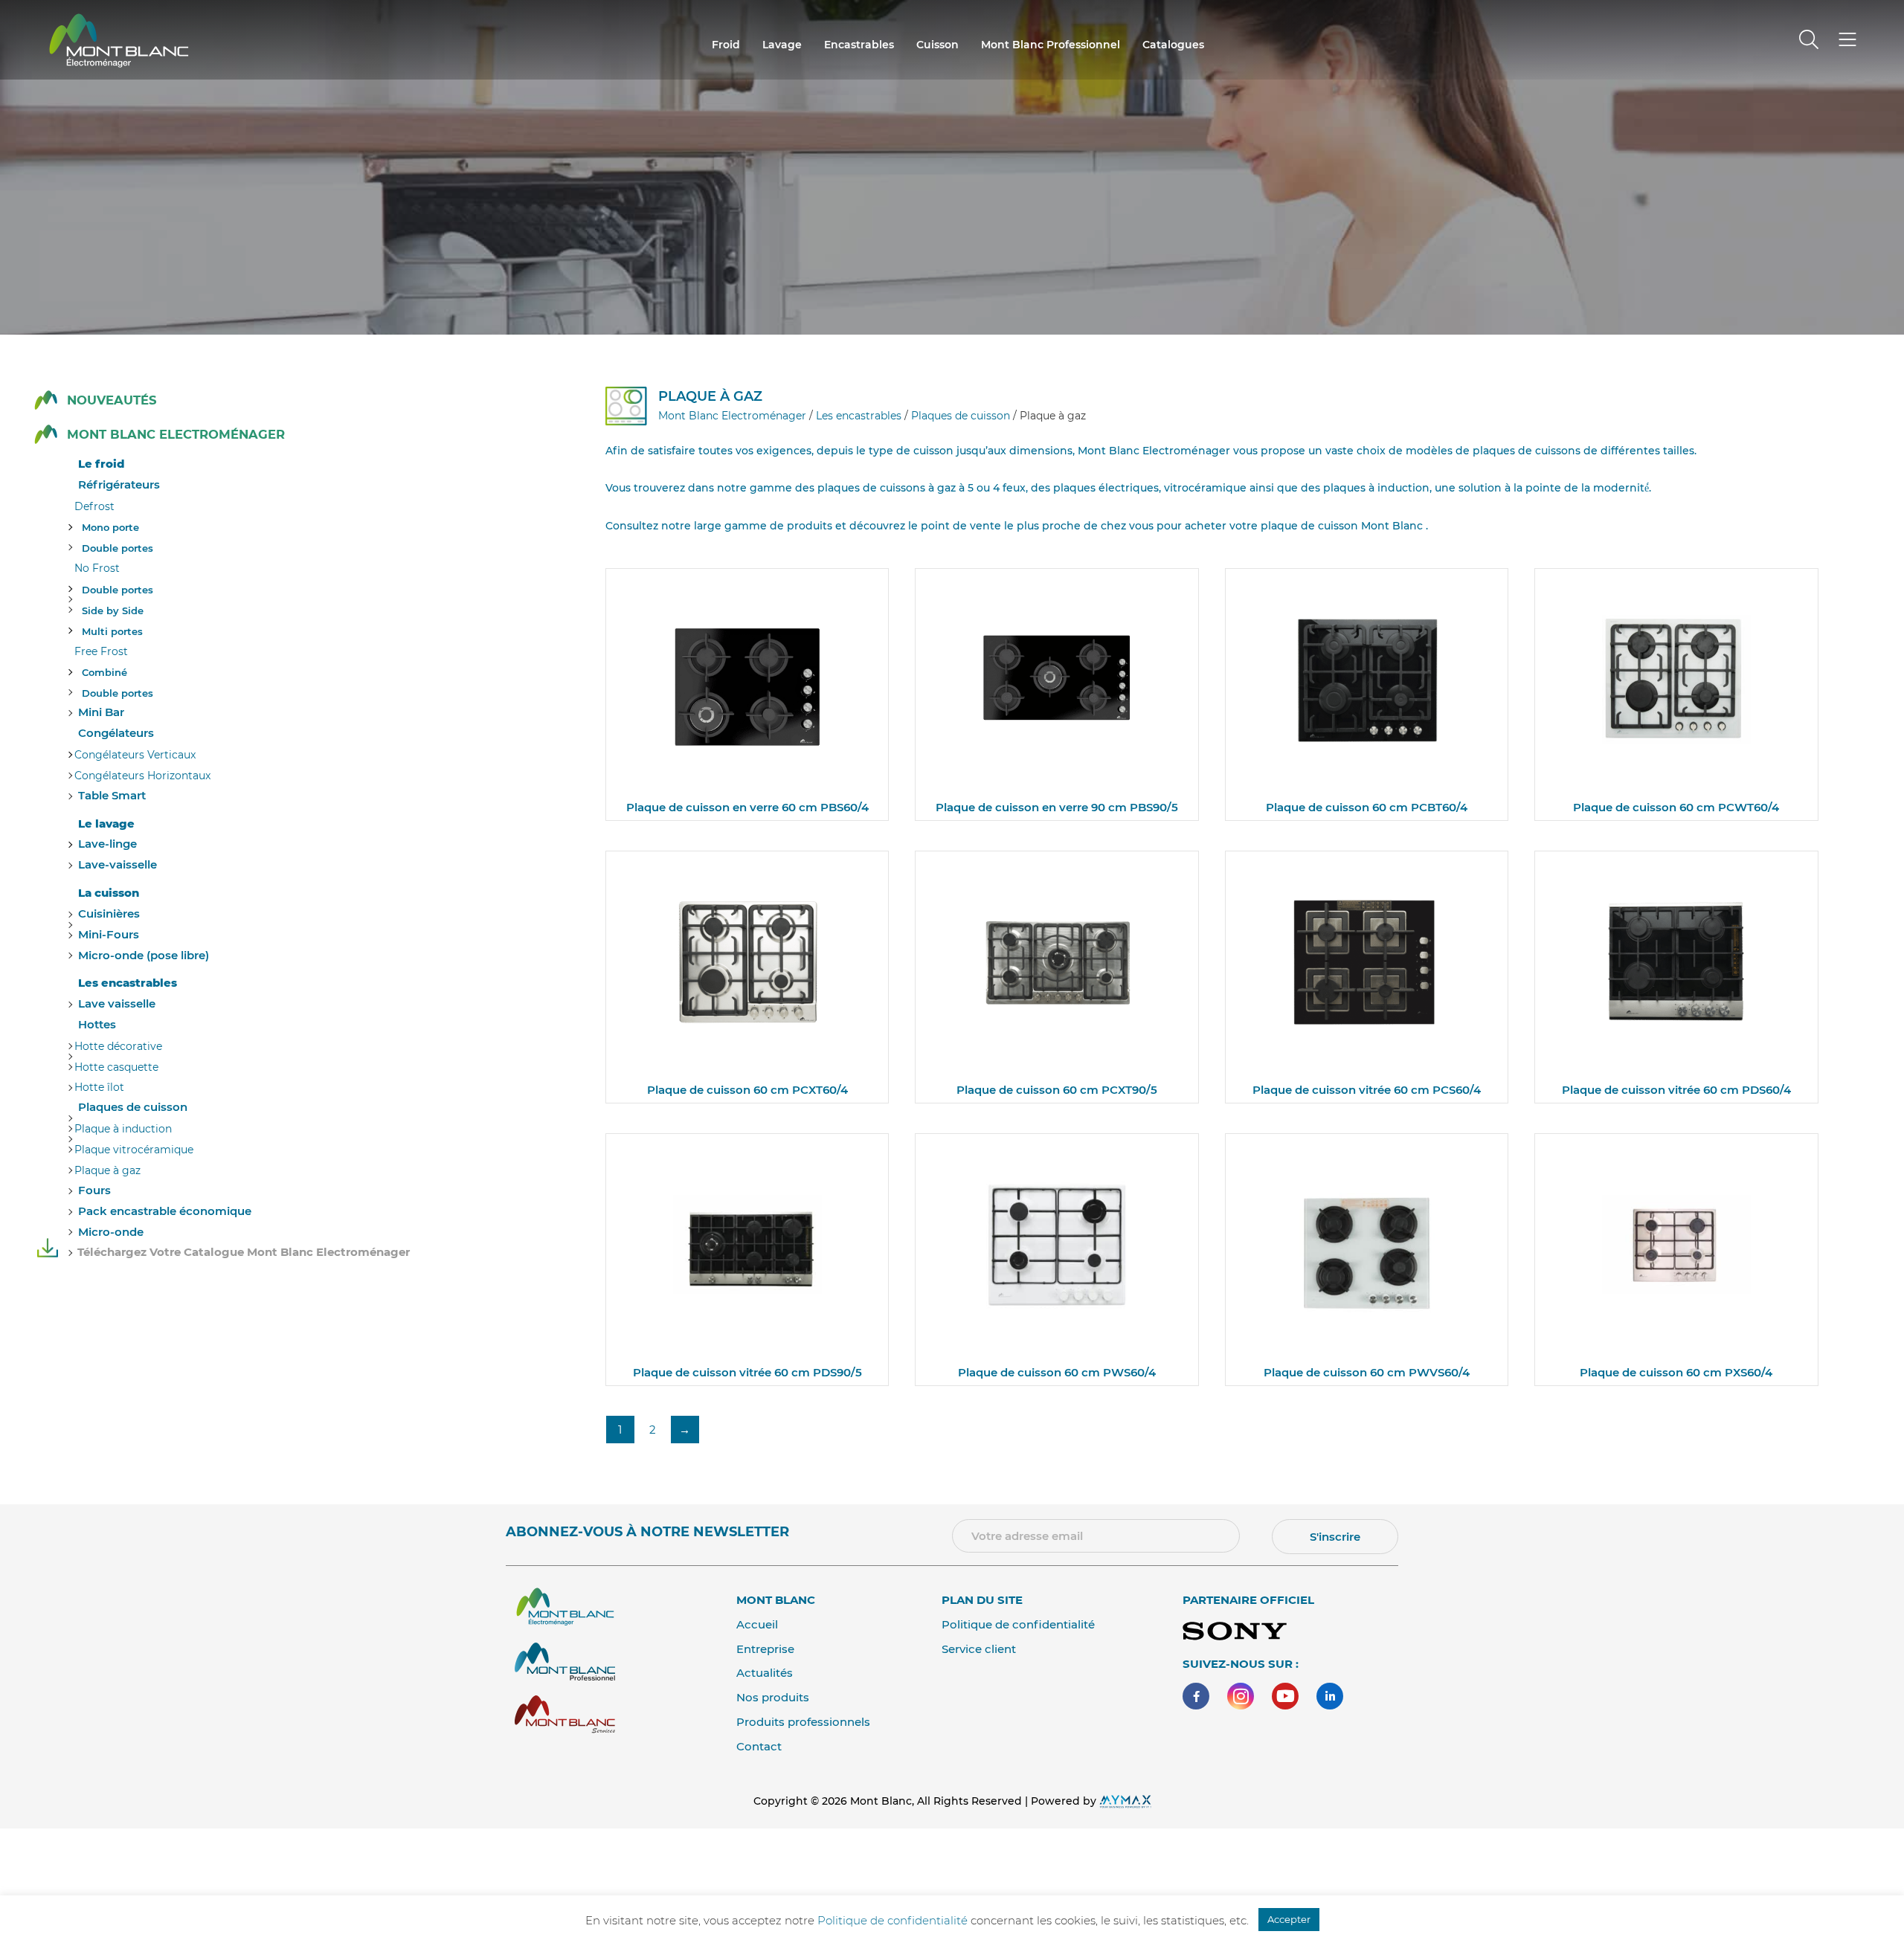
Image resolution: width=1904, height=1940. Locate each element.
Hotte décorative (118, 1046)
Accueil (757, 1624)
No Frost (97, 568)
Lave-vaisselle (118, 864)
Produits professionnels (803, 1722)
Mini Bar (101, 712)
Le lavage (106, 824)
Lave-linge (107, 844)
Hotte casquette (116, 1067)
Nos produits (773, 1697)
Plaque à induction (123, 1129)
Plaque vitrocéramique (134, 1150)
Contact (759, 1746)
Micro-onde (111, 1232)
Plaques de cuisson (133, 1107)
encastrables (859, 45)
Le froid (101, 464)
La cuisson (109, 893)
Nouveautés (112, 400)
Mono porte (110, 527)
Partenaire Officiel (1248, 1600)
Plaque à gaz (107, 1170)
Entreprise (765, 1649)
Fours (94, 1190)
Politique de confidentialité (1018, 1624)
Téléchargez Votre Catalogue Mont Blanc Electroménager (244, 1252)
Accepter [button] (1289, 1919)
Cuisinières (109, 913)
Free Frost (101, 651)
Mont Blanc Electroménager (176, 435)
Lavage (782, 45)
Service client (979, 1649)
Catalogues (1173, 45)
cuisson (937, 45)
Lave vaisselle (117, 1003)
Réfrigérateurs (119, 484)
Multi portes (112, 631)
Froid (726, 45)
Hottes (97, 1024)
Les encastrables (128, 983)
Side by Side (113, 610)
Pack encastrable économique (165, 1211)
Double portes (118, 548)
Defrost (94, 506)
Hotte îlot (99, 1087)
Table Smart (112, 795)
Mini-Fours (109, 934)
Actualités (765, 1673)
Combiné (104, 672)
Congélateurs (116, 733)
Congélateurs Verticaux (135, 755)
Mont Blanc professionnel (1051, 45)
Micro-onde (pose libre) (144, 955)
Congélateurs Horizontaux (142, 776)
